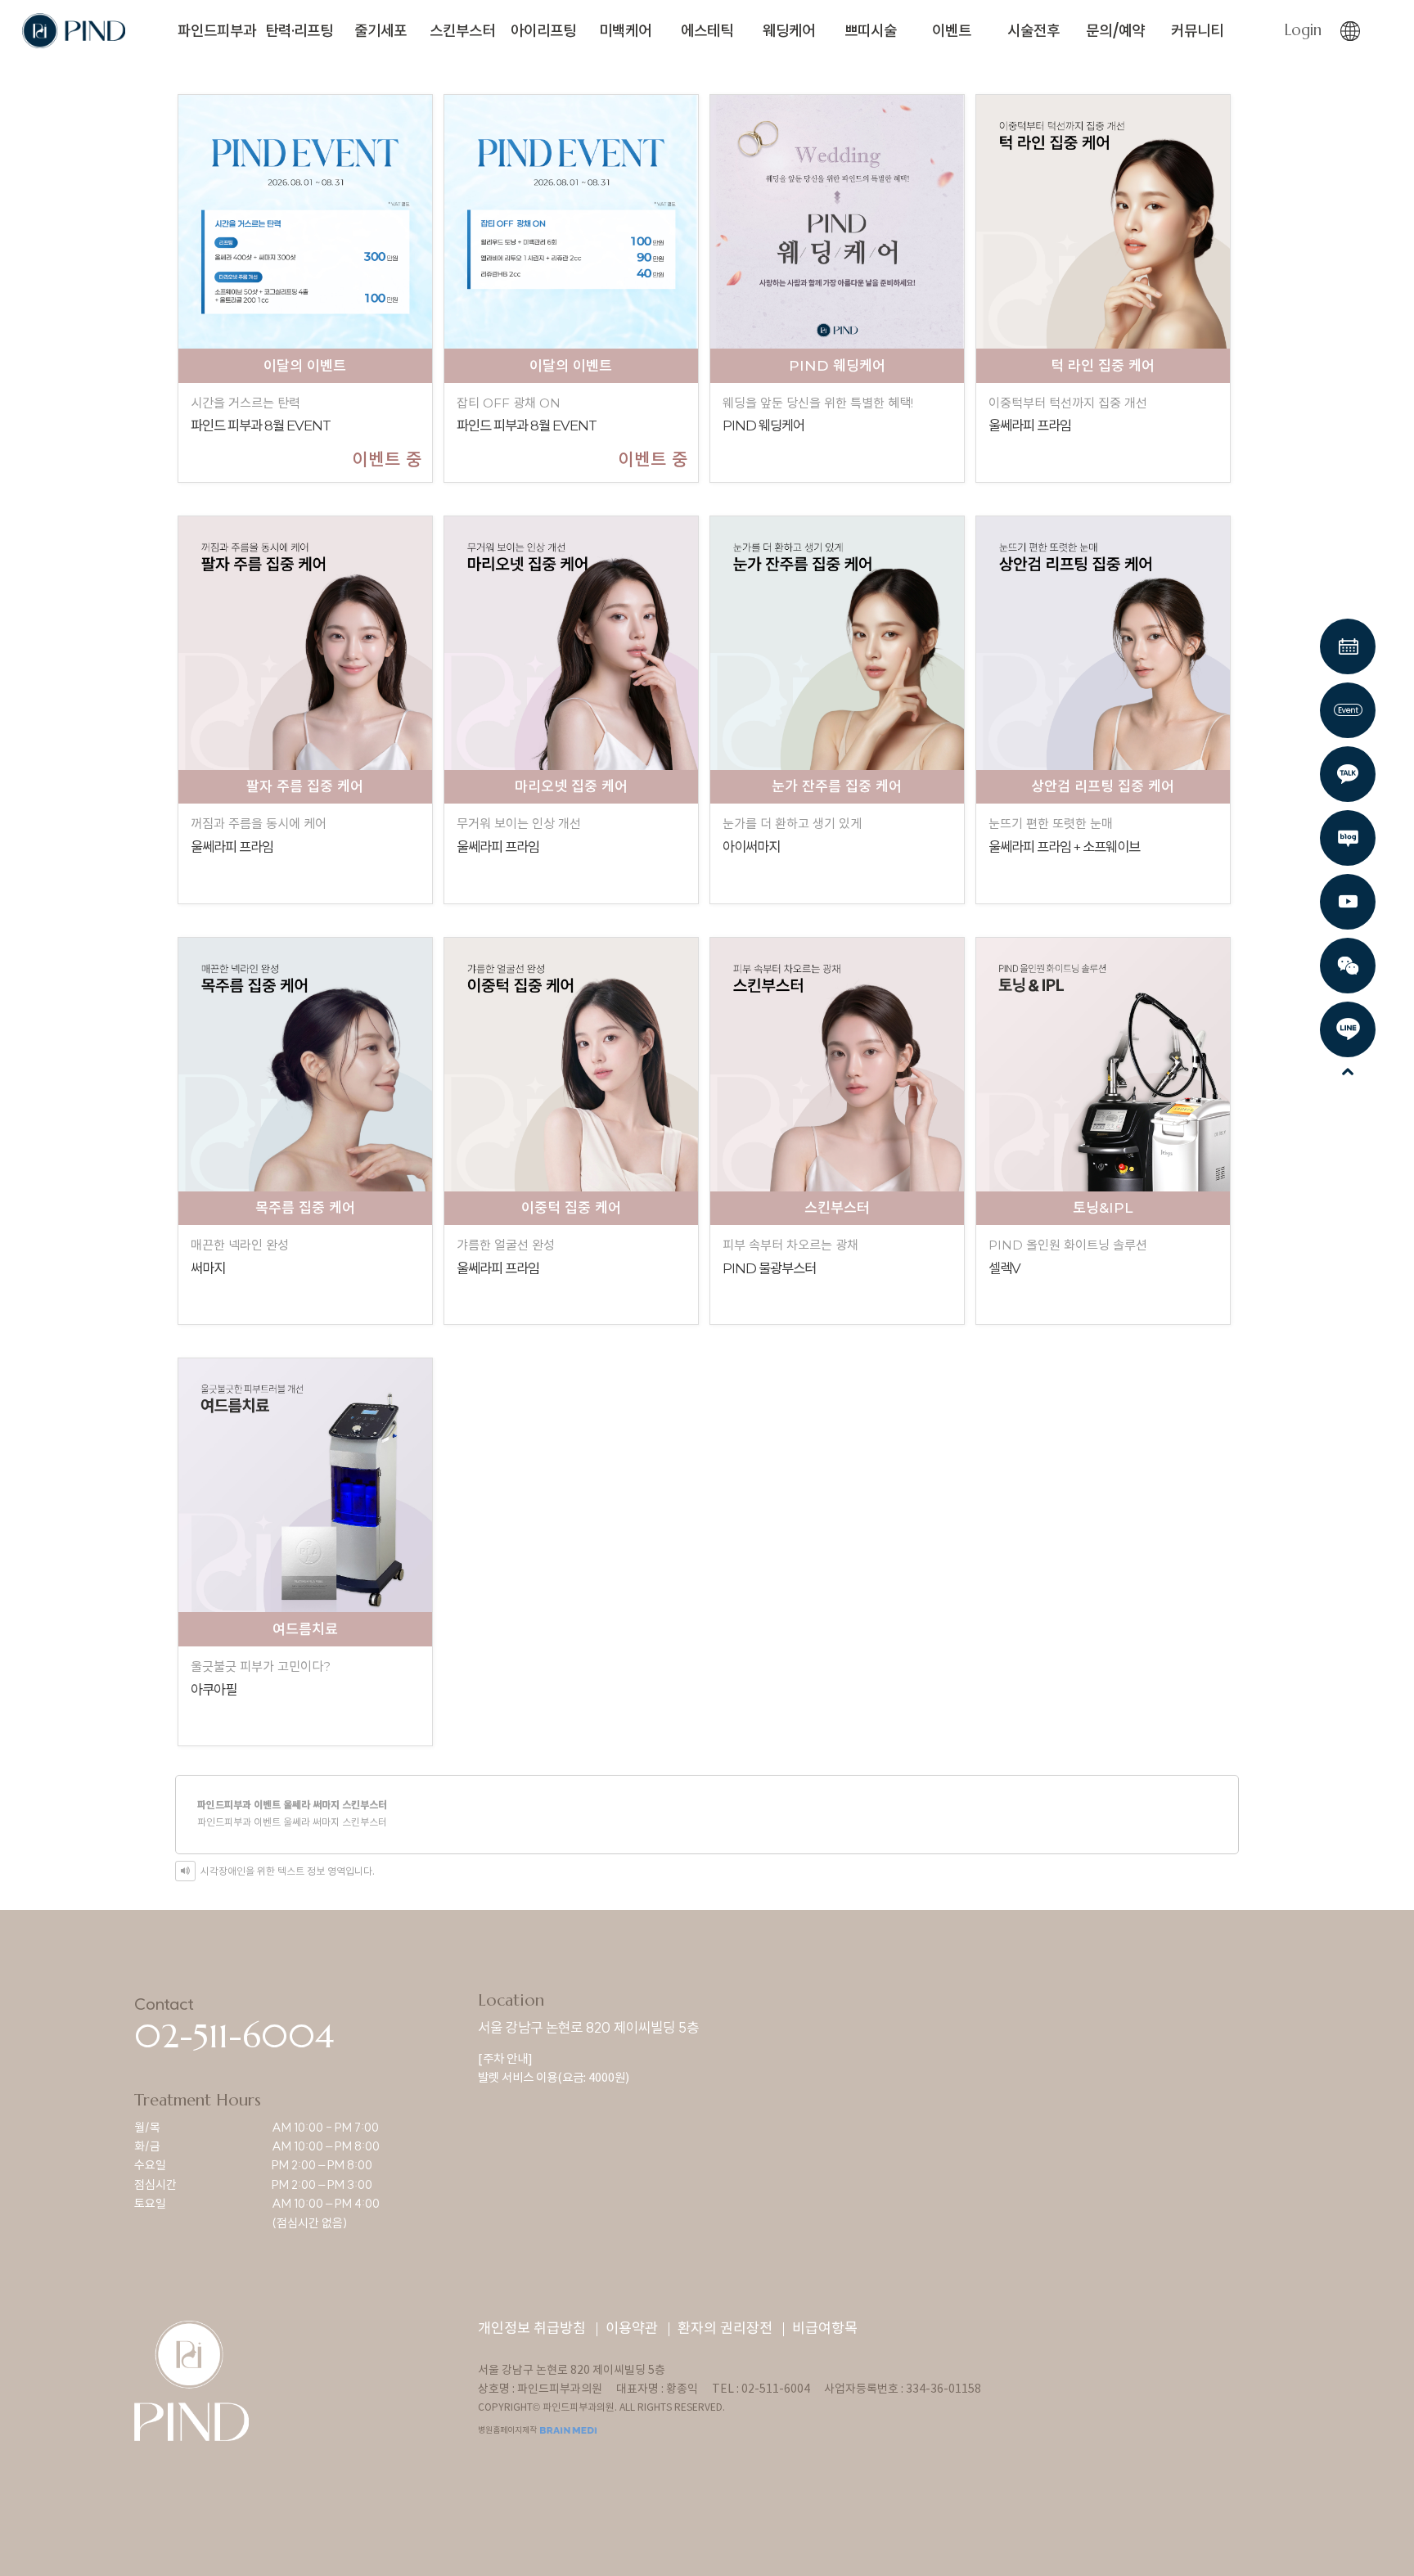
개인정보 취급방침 (532, 2329)
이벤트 (952, 31)
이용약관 (632, 2329)
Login (1303, 30)
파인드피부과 (217, 31)
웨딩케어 (789, 31)
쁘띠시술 (871, 31)
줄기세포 (381, 31)
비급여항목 (825, 2329)
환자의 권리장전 (725, 2329)
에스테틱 (707, 31)
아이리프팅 (543, 31)
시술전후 (1033, 31)
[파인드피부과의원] (74, 28)
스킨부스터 (462, 31)
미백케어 (625, 31)
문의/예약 (1115, 31)
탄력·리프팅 (299, 31)
